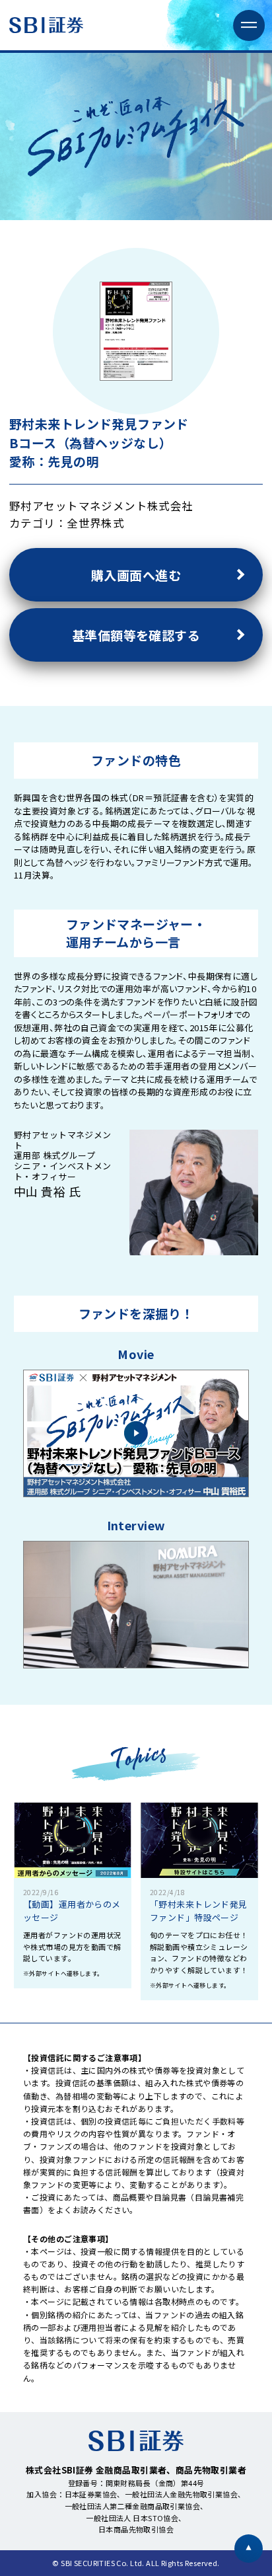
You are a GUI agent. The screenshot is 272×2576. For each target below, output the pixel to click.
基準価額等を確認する (136, 635)
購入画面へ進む (136, 575)
